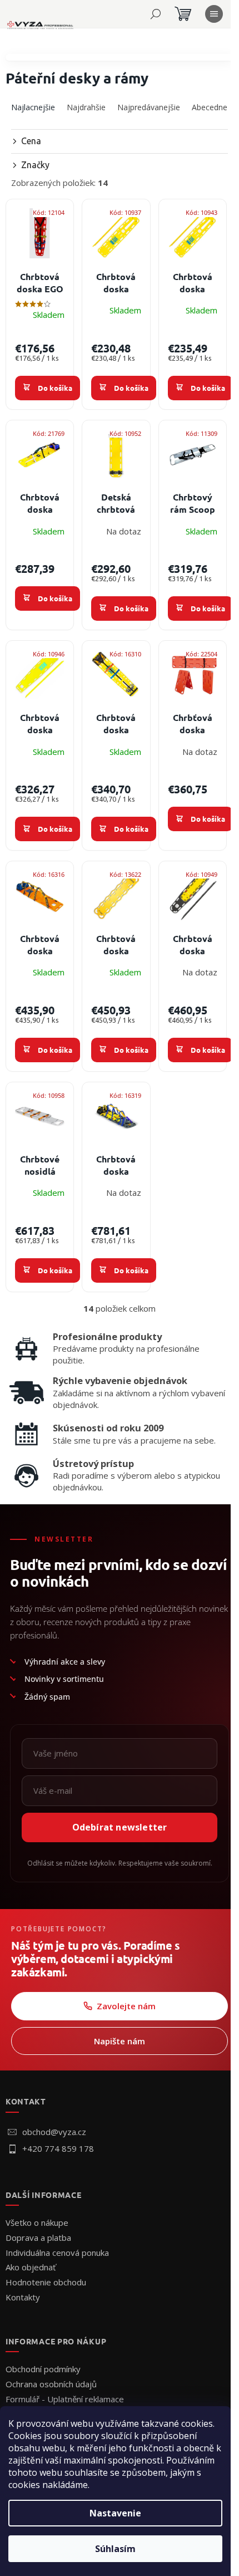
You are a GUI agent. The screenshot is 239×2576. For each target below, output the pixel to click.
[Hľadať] (156, 14)
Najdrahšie (86, 107)
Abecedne (210, 107)
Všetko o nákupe (37, 2222)
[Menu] (214, 14)
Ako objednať (31, 2267)
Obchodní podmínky (43, 2369)
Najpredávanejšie (149, 107)
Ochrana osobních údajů (51, 2384)
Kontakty (23, 2297)
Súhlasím (115, 2549)
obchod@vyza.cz (54, 2132)
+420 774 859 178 (58, 2148)
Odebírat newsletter (120, 1827)
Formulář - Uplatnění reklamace (65, 2399)
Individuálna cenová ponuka (57, 2253)
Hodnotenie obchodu (46, 2282)
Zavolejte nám (126, 2006)
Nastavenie (115, 2513)
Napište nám (120, 2041)
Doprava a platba (38, 2238)
